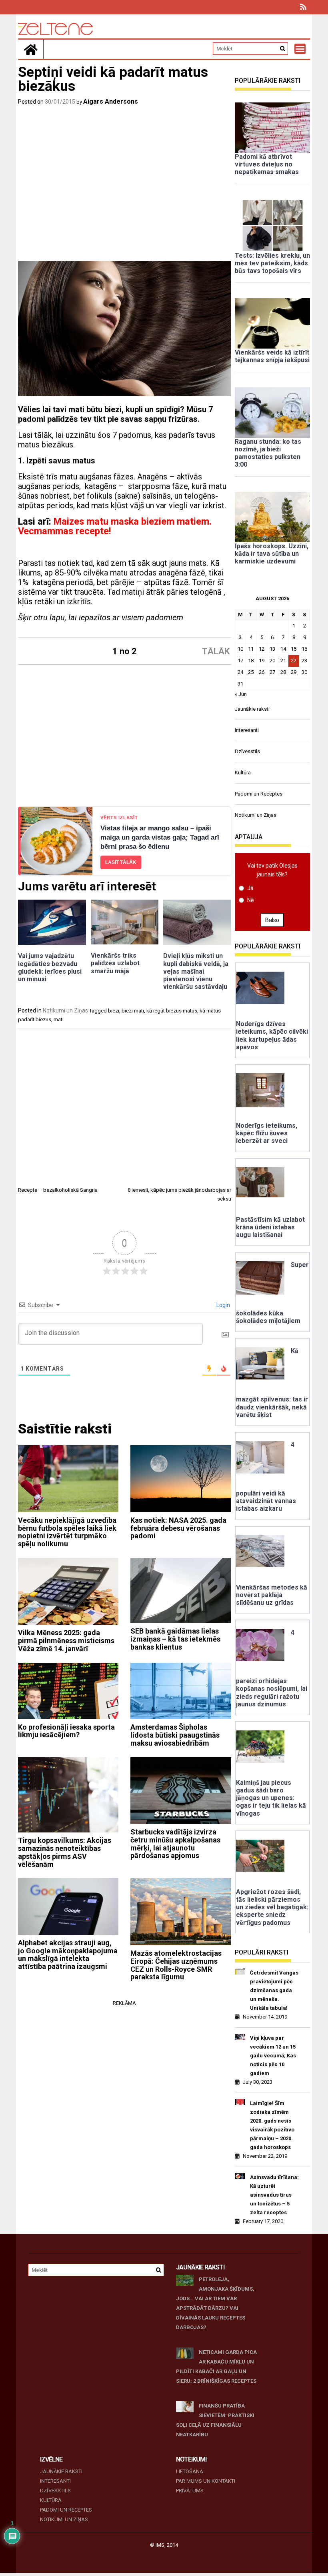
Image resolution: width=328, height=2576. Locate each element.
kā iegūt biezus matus (172, 1011)
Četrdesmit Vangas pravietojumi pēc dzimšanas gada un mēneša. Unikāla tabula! (274, 1990)
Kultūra (243, 773)
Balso (272, 920)
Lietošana (190, 2471)
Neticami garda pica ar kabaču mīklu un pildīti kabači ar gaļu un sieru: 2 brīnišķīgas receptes (216, 2367)
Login (223, 1305)
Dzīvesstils (247, 751)
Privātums (190, 2491)
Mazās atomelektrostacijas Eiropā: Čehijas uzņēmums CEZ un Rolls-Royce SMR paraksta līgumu (176, 1965)
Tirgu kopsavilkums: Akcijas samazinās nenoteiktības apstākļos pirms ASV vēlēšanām (65, 1852)
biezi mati (133, 1011)
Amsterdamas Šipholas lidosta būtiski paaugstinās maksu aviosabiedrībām (175, 1735)
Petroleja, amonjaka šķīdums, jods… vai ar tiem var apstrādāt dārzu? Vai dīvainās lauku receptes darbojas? (215, 2303)
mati (59, 1019)
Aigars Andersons (111, 101)
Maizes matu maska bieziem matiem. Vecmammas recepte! (115, 526)
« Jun (241, 694)
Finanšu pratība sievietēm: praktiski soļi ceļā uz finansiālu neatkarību (215, 2420)
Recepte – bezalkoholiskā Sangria (58, 1190)
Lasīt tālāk (121, 862)
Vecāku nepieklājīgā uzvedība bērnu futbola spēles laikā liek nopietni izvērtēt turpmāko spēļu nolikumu (67, 1532)
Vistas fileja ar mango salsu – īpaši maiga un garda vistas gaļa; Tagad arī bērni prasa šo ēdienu (160, 837)
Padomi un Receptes (259, 794)
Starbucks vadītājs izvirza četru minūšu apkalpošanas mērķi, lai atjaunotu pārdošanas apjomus (175, 1844)
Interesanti (247, 730)
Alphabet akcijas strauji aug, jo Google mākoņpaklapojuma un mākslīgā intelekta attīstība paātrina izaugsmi (68, 1955)
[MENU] (300, 49)
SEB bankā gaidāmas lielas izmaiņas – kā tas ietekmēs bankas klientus (175, 1639)
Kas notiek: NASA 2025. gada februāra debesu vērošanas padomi (178, 1528)
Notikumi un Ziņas (65, 1010)
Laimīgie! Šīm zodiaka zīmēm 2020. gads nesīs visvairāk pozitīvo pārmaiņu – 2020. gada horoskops (272, 2125)
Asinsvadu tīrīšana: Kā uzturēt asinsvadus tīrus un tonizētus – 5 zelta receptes (274, 2195)
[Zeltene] (31, 49)
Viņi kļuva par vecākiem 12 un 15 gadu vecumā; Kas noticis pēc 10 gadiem (273, 2056)
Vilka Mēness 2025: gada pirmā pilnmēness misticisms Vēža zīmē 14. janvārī (66, 1641)
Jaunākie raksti (252, 709)
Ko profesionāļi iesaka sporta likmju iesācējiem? (66, 1731)
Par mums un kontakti (206, 2481)
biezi (114, 1011)
